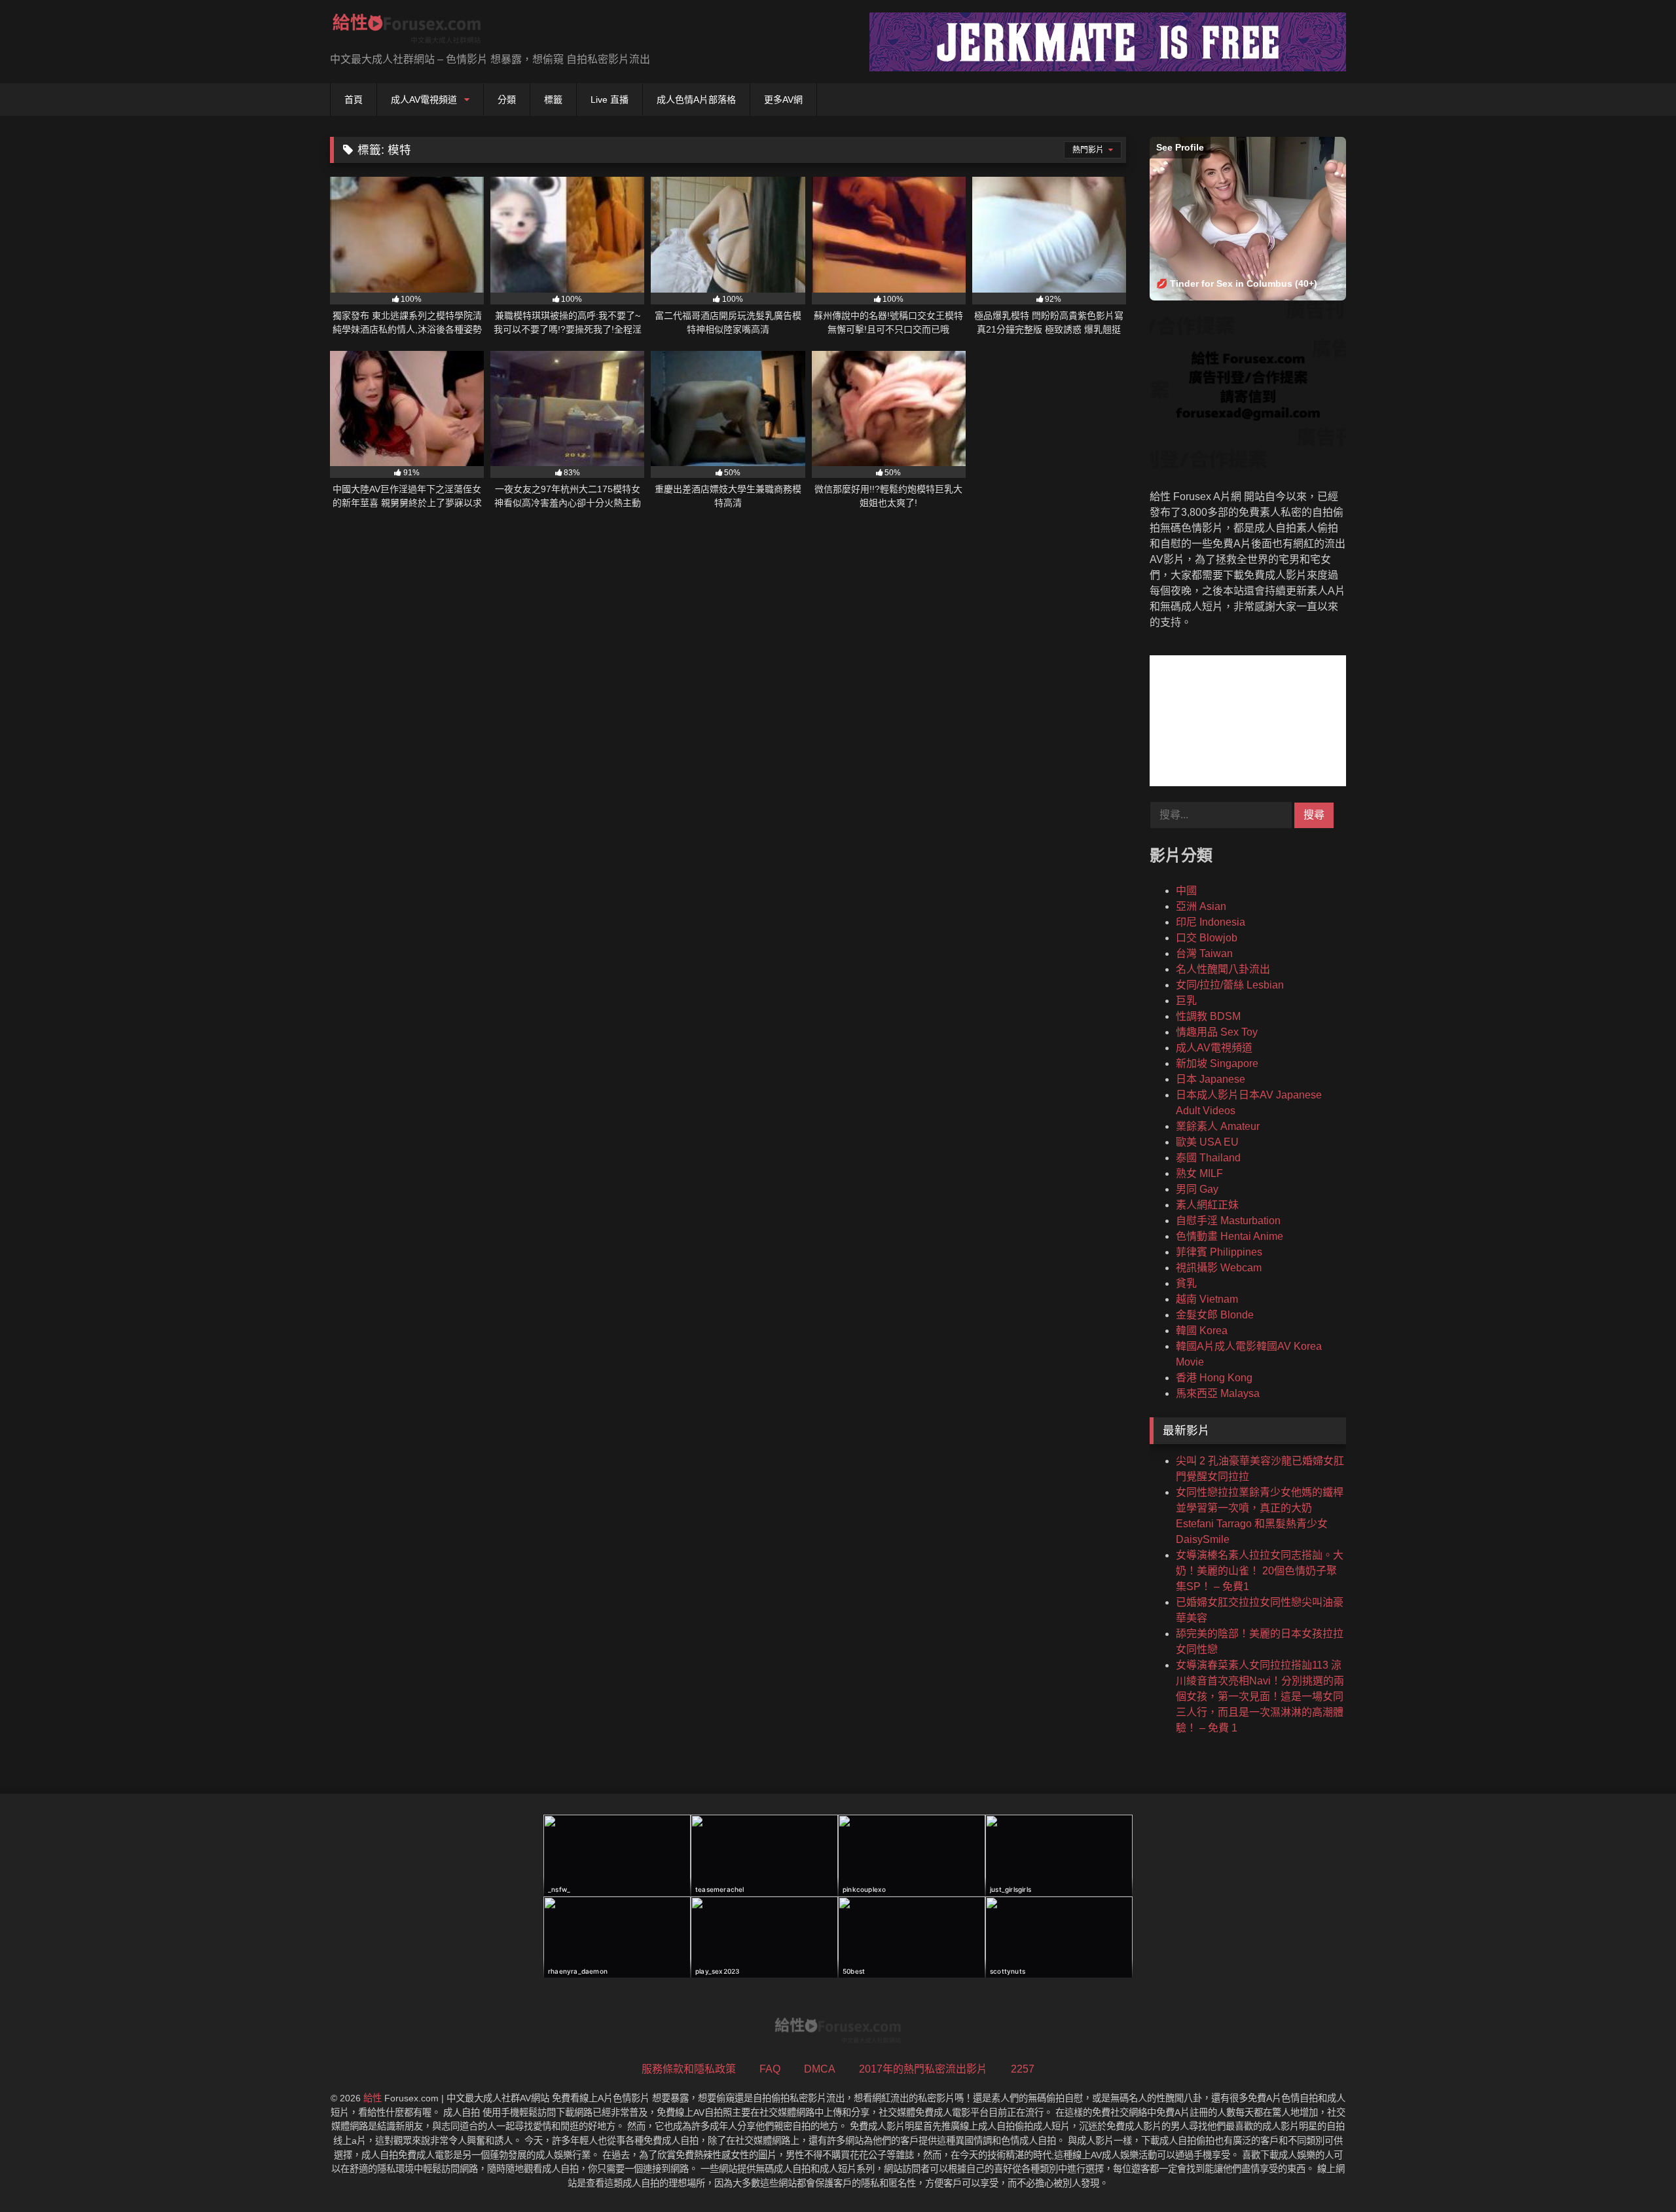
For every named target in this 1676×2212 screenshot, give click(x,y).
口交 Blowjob (1207, 938)
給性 (373, 2098)
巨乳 (1186, 1001)
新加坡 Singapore (1217, 1063)
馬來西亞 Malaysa (1218, 1393)
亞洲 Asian (1201, 906)
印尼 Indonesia (1211, 922)
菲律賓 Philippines (1219, 1252)
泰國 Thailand (1208, 1158)
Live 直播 (610, 100)
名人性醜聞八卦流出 (1223, 969)
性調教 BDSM (1208, 1016)
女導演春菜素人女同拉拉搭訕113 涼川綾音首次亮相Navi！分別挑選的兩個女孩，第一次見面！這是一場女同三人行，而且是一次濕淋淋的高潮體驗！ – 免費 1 (1260, 1696)
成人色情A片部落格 (696, 100)
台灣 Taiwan (1204, 953)
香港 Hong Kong (1214, 1378)
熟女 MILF (1199, 1173)
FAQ (770, 2069)
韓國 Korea (1202, 1331)
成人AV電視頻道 (424, 100)
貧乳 (1186, 1283)
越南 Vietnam (1207, 1299)
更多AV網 (783, 100)
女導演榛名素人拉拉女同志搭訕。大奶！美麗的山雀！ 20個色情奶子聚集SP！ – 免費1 (1260, 1571)
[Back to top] (1635, 2173)
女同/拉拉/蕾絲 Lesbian (1230, 985)
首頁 (354, 100)
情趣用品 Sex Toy (1217, 1032)
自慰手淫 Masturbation (1228, 1221)
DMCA (820, 2069)
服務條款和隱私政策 (689, 2069)
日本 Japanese (1211, 1079)
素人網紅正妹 (1207, 1205)
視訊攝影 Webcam (1219, 1268)
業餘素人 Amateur (1218, 1126)
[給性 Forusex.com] (407, 31)
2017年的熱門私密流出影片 (923, 2069)
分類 (507, 100)
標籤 (553, 100)
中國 (1186, 891)
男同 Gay (1197, 1189)
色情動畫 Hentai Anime (1230, 1236)
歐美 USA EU (1207, 1142)
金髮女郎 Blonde (1215, 1315)
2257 (1023, 2069)
